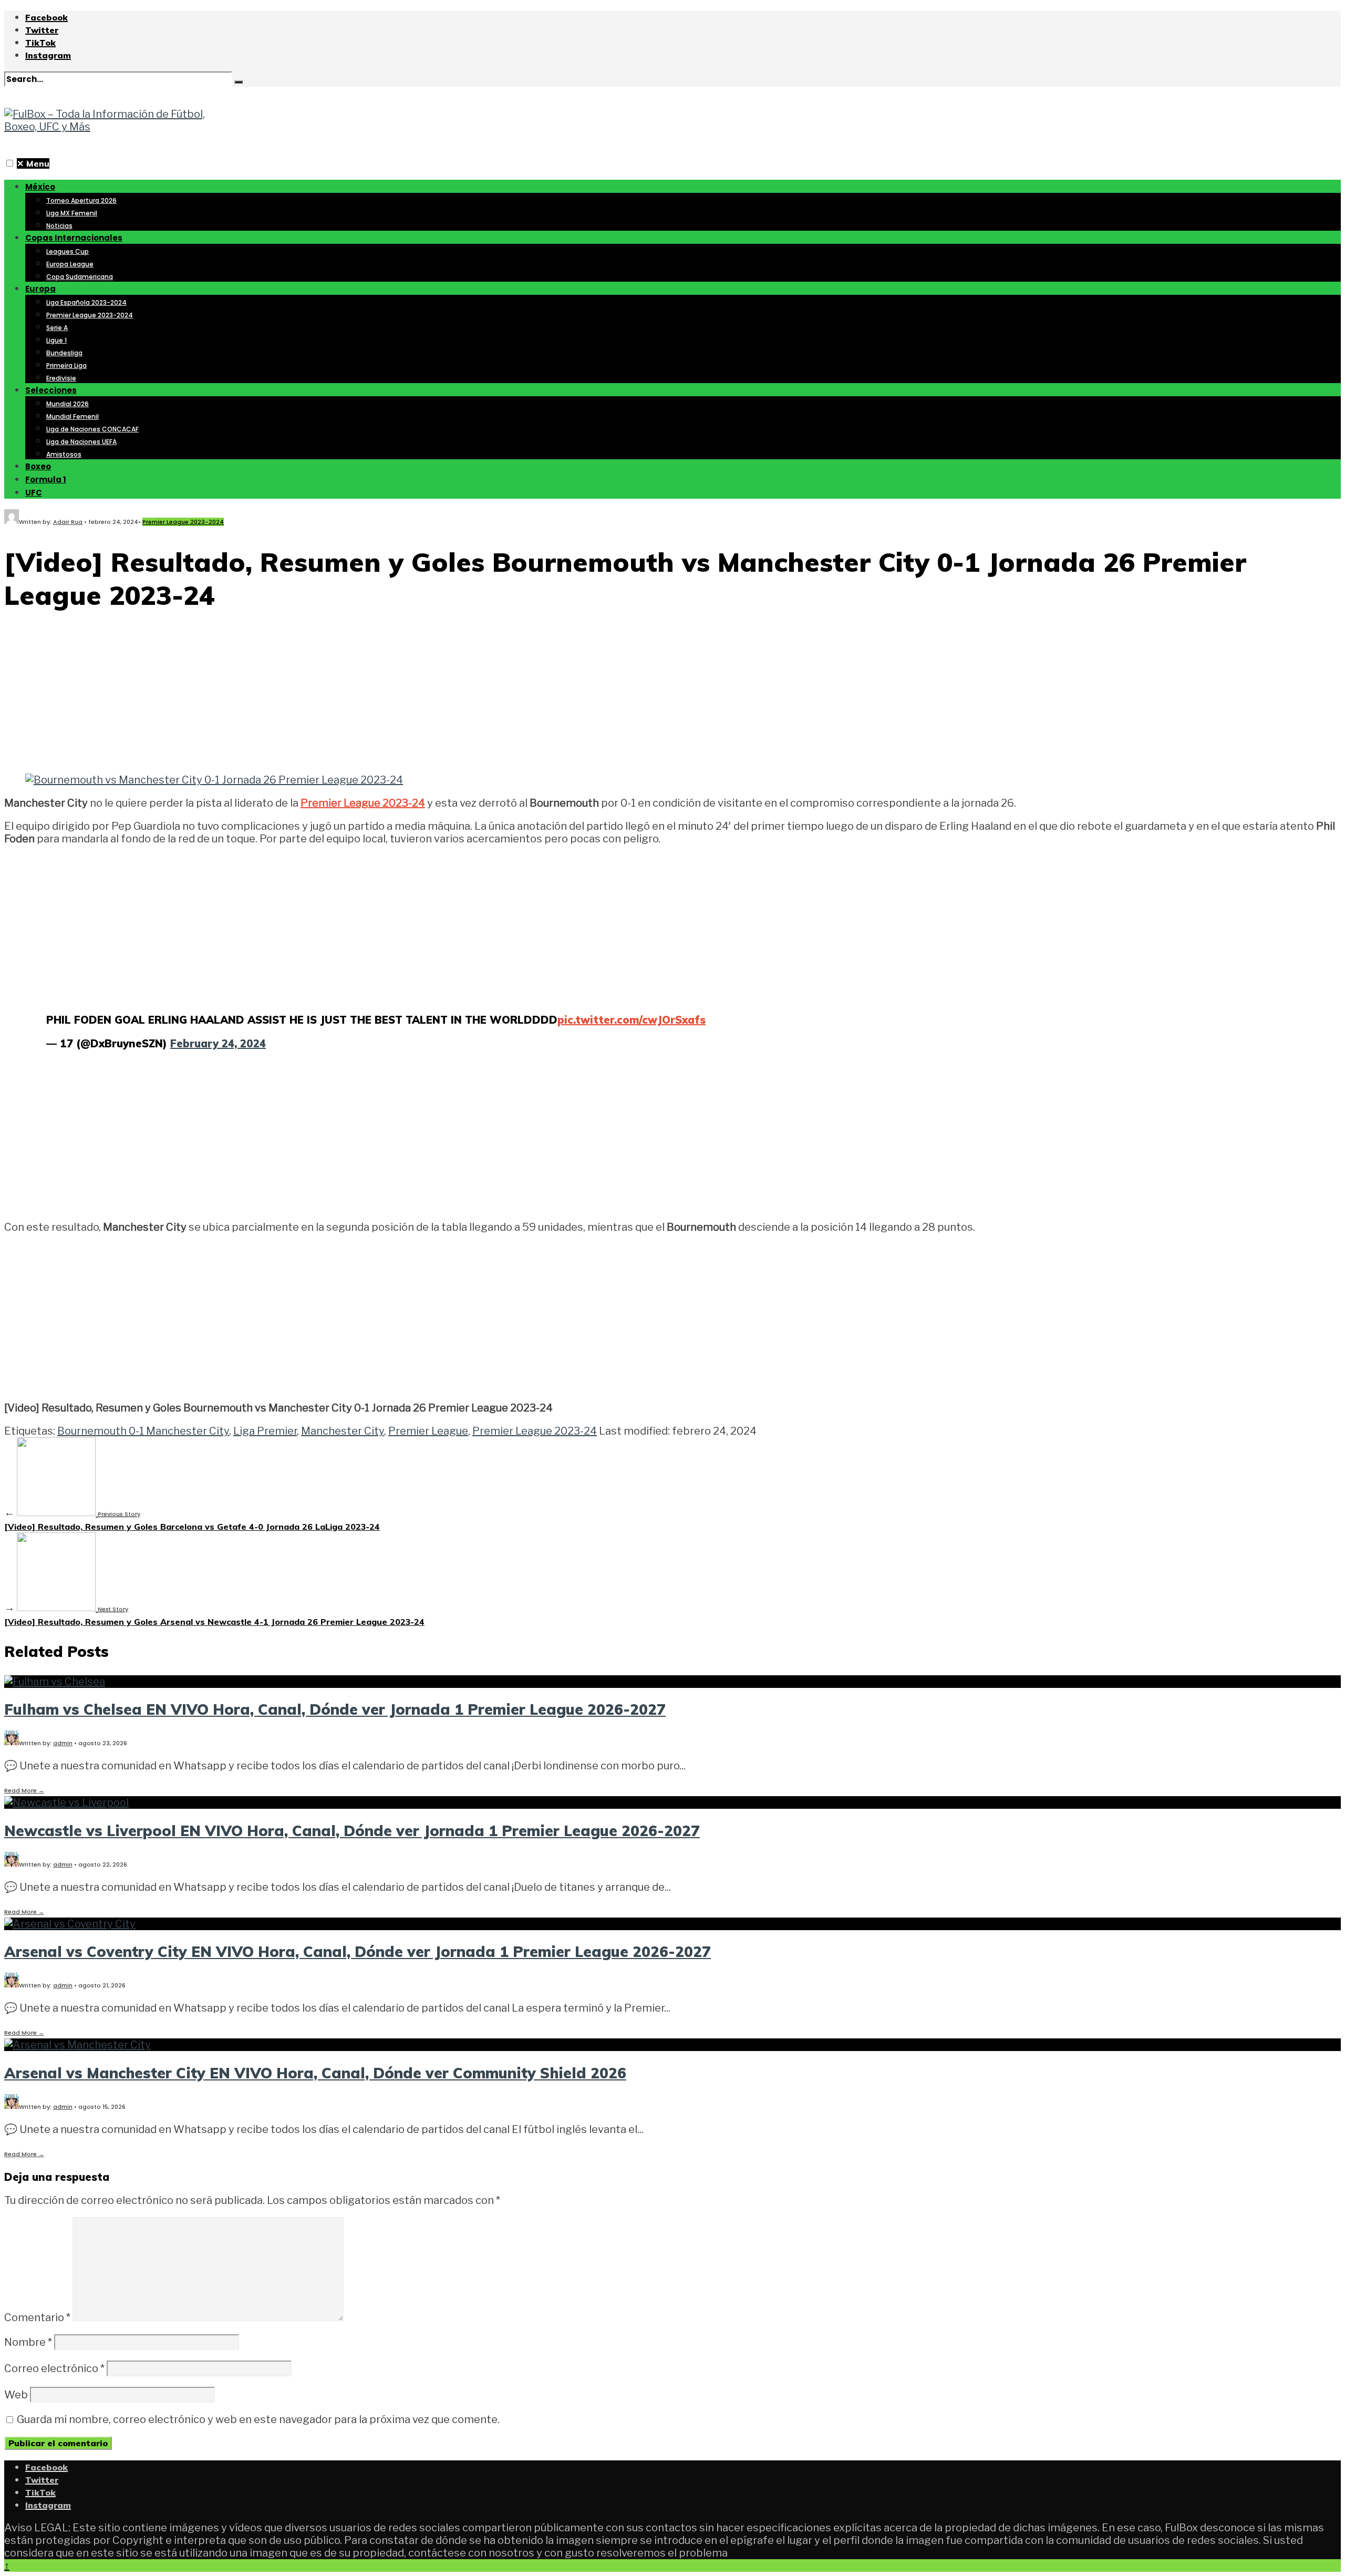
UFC (34, 493)
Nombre (28, 2342)
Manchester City (343, 1431)
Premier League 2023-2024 (90, 315)
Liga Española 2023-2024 (86, 302)
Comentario (37, 2317)
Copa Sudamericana (80, 277)
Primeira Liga (66, 365)
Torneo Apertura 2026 (81, 200)
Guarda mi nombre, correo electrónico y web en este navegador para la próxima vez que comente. (258, 2419)
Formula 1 (46, 480)
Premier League (428, 1431)
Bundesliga (64, 353)
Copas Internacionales (74, 238)
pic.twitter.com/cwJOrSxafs (632, 1020)
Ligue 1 (56, 340)
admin (63, 1743)
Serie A (57, 328)
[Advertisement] (672, 695)
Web (16, 2395)
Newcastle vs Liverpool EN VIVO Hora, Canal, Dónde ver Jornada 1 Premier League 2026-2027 (352, 1831)
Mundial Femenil (73, 416)
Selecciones (51, 390)
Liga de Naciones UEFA (81, 442)
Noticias (59, 226)
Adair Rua (68, 522)
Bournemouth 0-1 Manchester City (143, 1431)
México (40, 187)
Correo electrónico (54, 2368)
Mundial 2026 (68, 404)
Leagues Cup (68, 251)
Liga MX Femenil (72, 213)
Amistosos (64, 454)
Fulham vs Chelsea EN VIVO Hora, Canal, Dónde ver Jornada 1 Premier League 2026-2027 (335, 1709)
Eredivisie (61, 378)
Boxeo (38, 466)
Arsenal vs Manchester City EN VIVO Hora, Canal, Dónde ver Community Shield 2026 (315, 2073)
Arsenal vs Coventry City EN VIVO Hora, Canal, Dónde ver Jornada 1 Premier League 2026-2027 (358, 1951)
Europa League (70, 264)
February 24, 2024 (218, 1043)
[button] (10, 163)
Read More (24, 1790)
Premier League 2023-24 (363, 803)
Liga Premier (265, 1431)
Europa (40, 289)
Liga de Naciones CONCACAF (92, 429)
